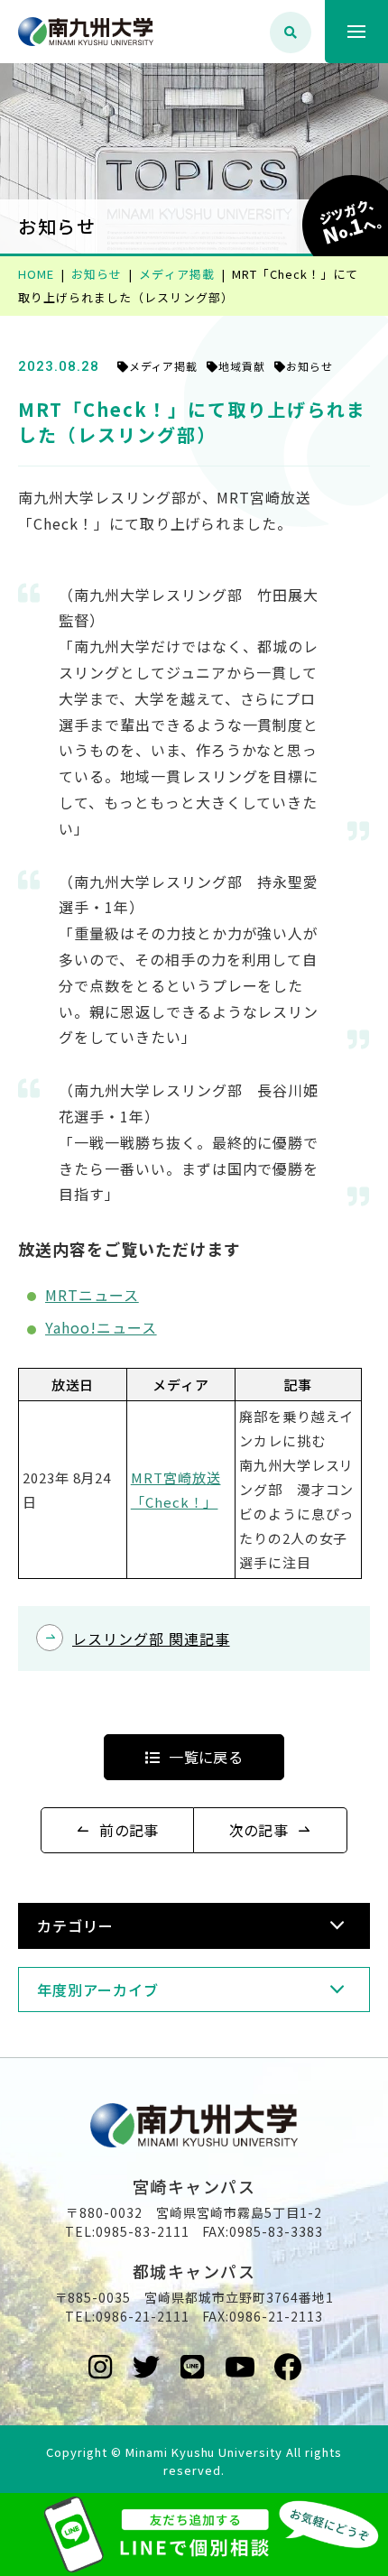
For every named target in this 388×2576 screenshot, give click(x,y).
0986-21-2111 (143, 2316)
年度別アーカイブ (98, 1990)
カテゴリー (75, 1925)
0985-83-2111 (143, 2231)
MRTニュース (92, 1295)
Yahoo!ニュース (101, 1327)
